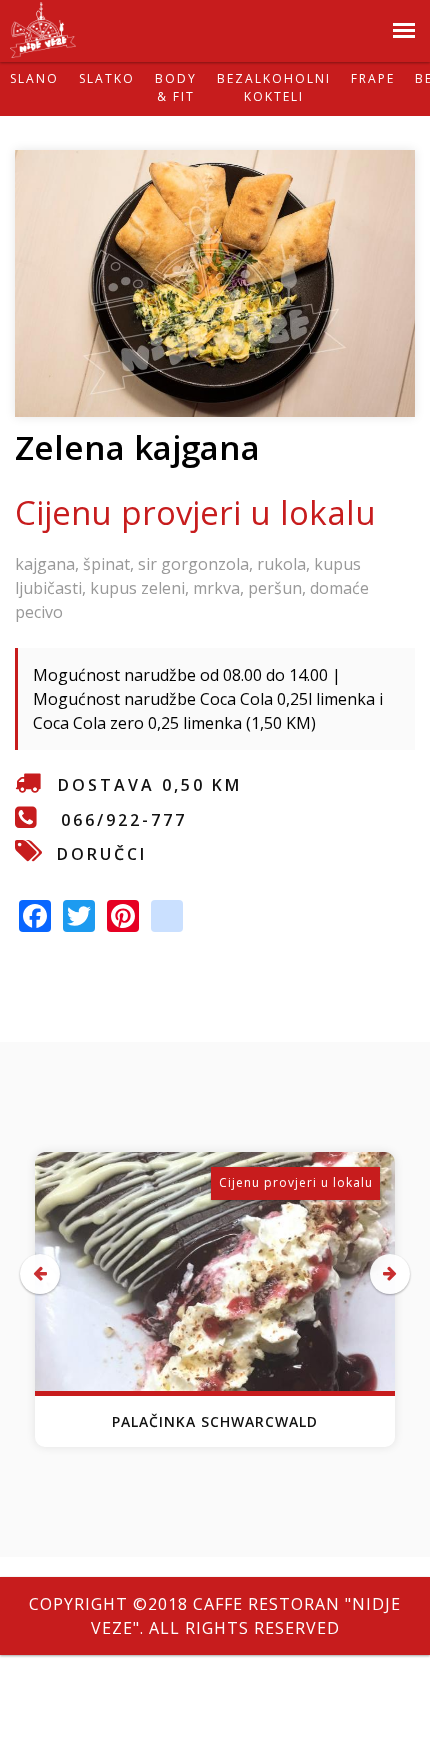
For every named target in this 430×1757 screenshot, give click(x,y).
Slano (34, 78)
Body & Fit (176, 87)
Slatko (107, 78)
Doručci (102, 854)
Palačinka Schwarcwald (215, 1421)
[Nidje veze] (43, 46)
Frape (373, 78)
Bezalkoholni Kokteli (274, 87)
